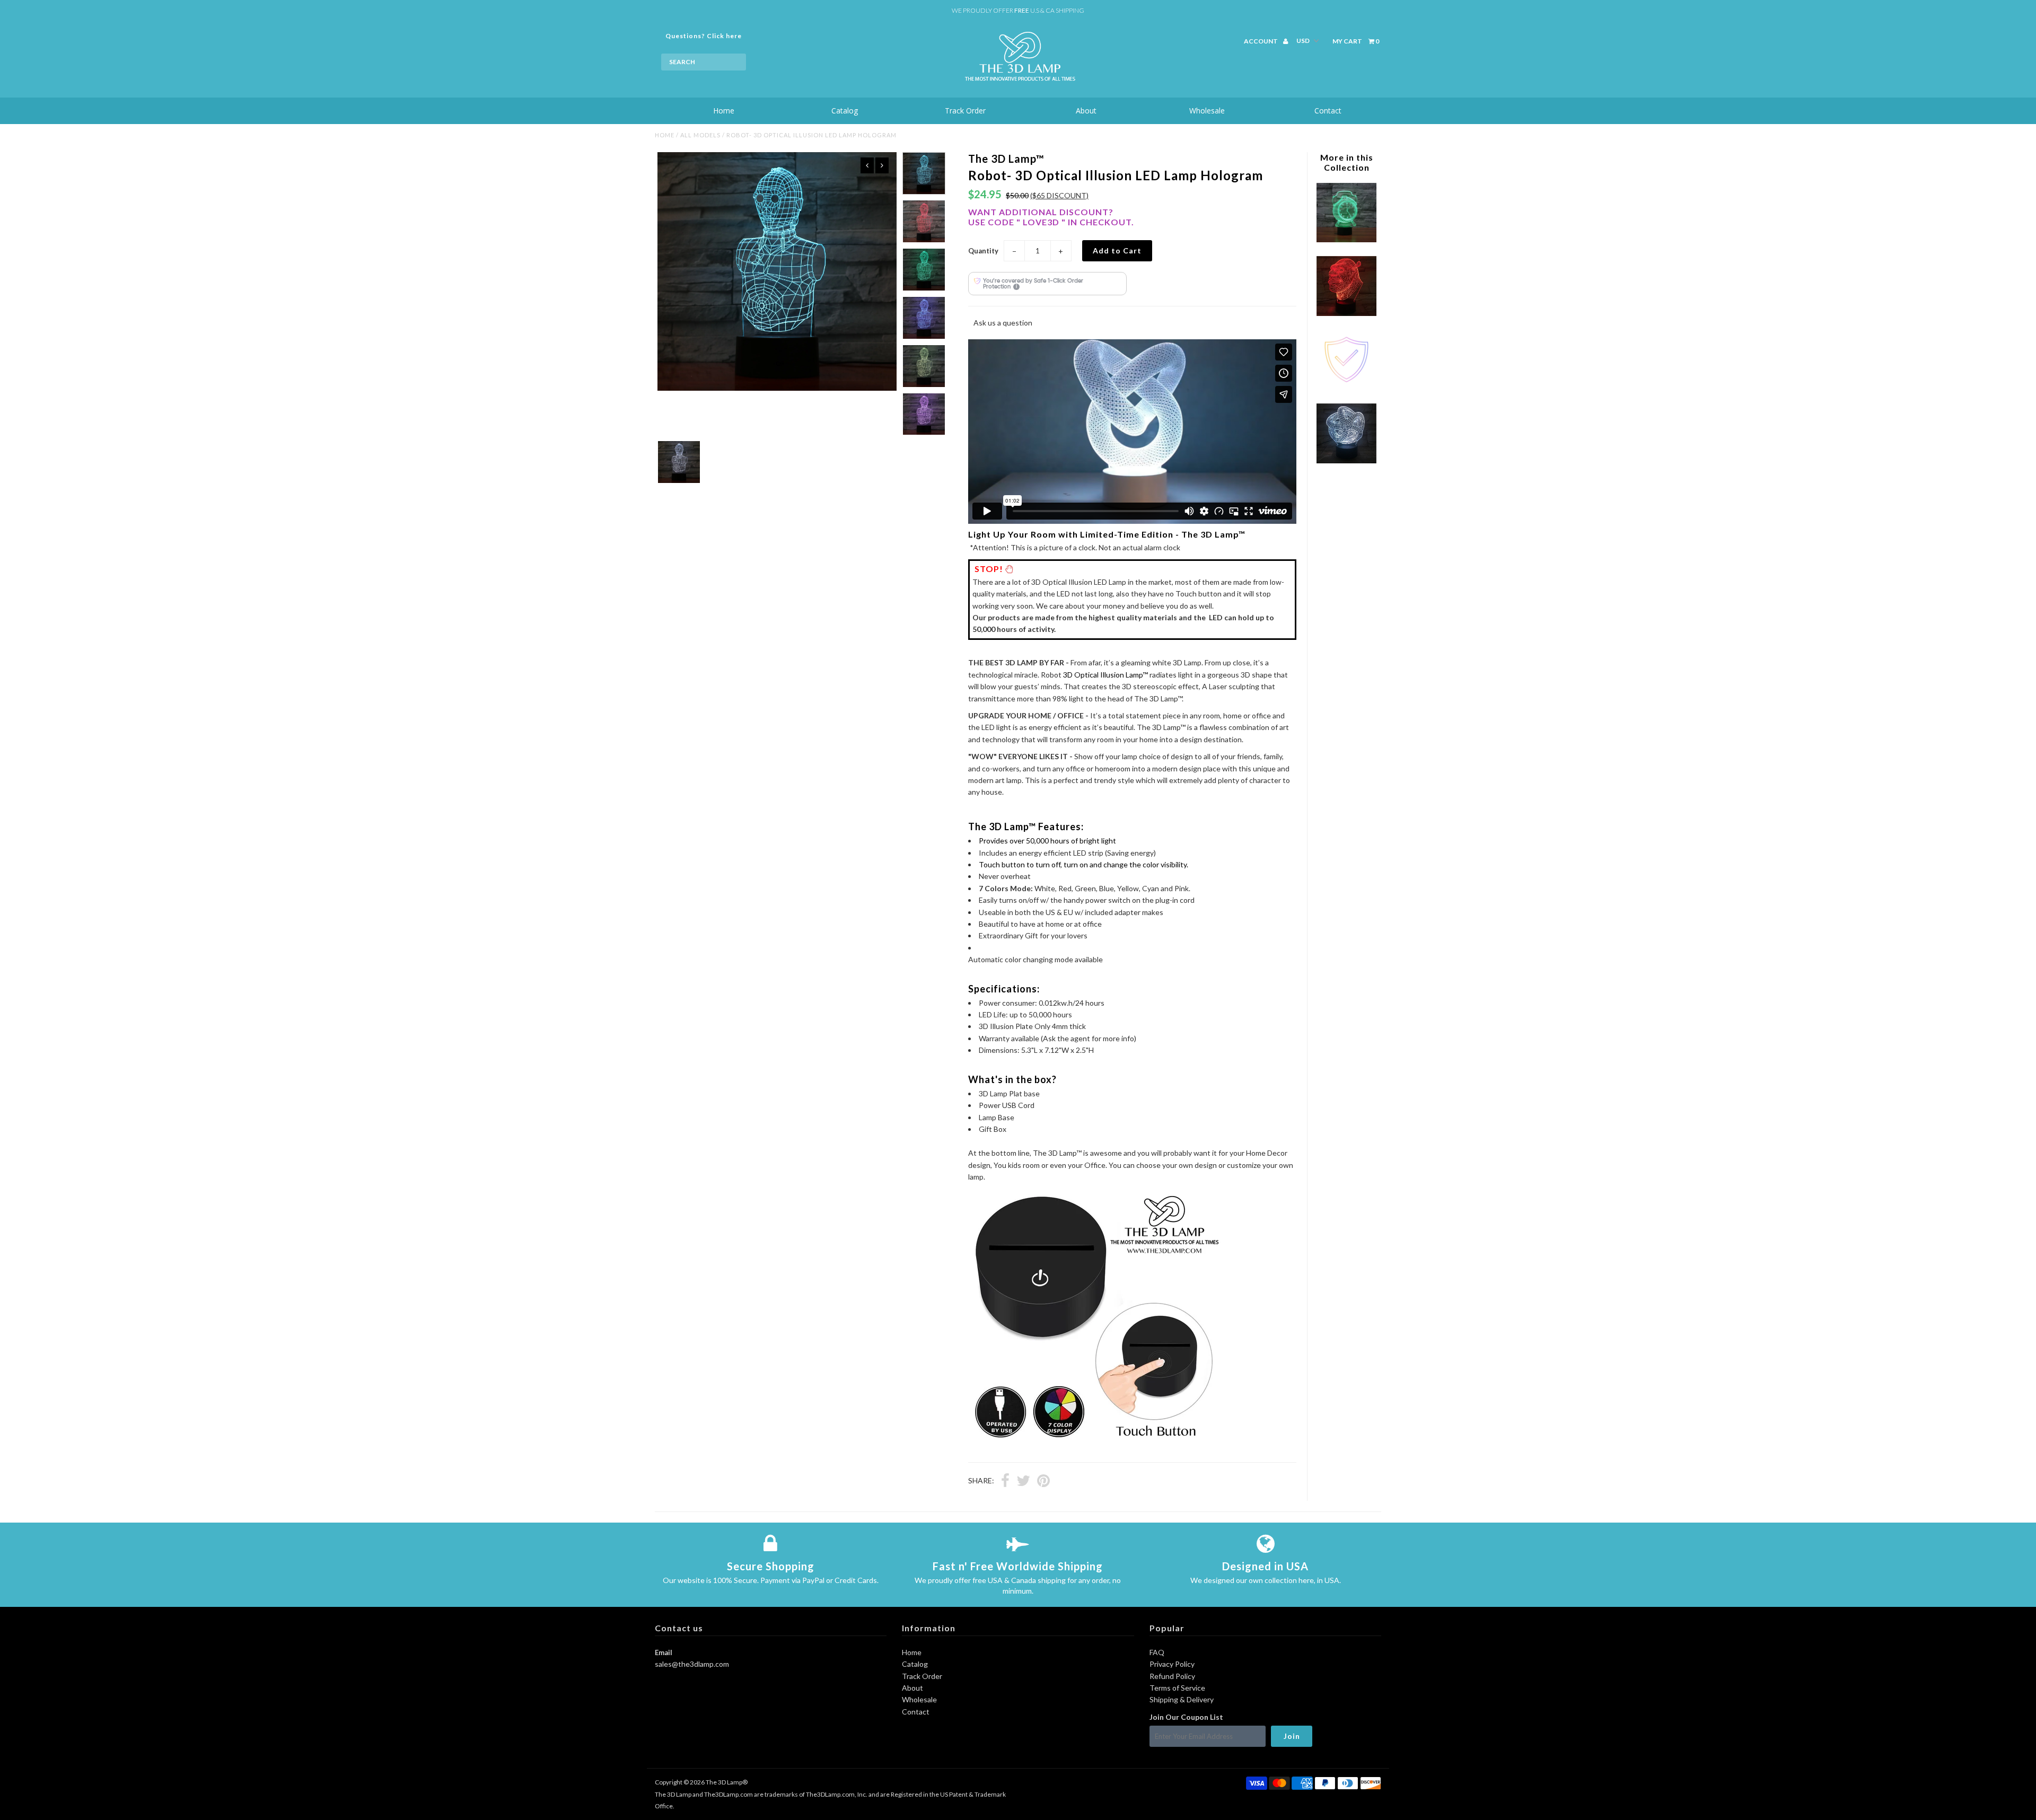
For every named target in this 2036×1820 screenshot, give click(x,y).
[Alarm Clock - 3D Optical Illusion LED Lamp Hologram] (1346, 239)
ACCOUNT (1261, 41)
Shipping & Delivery (1182, 1699)
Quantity (983, 251)
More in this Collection (1347, 162)
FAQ (1157, 1652)
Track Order (965, 111)
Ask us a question (1003, 323)
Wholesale (1207, 111)
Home (724, 111)
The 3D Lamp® (727, 1782)
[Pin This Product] (1043, 1482)
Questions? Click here (704, 36)
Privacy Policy (1172, 1664)
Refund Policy (1172, 1676)
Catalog (845, 111)
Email (664, 1652)
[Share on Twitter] (1023, 1482)
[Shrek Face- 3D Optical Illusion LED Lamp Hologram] (1346, 313)
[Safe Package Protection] (1346, 387)
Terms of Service (1177, 1688)
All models (700, 135)
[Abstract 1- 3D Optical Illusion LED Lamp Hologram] (1346, 460)
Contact (1328, 111)
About (1086, 111)
